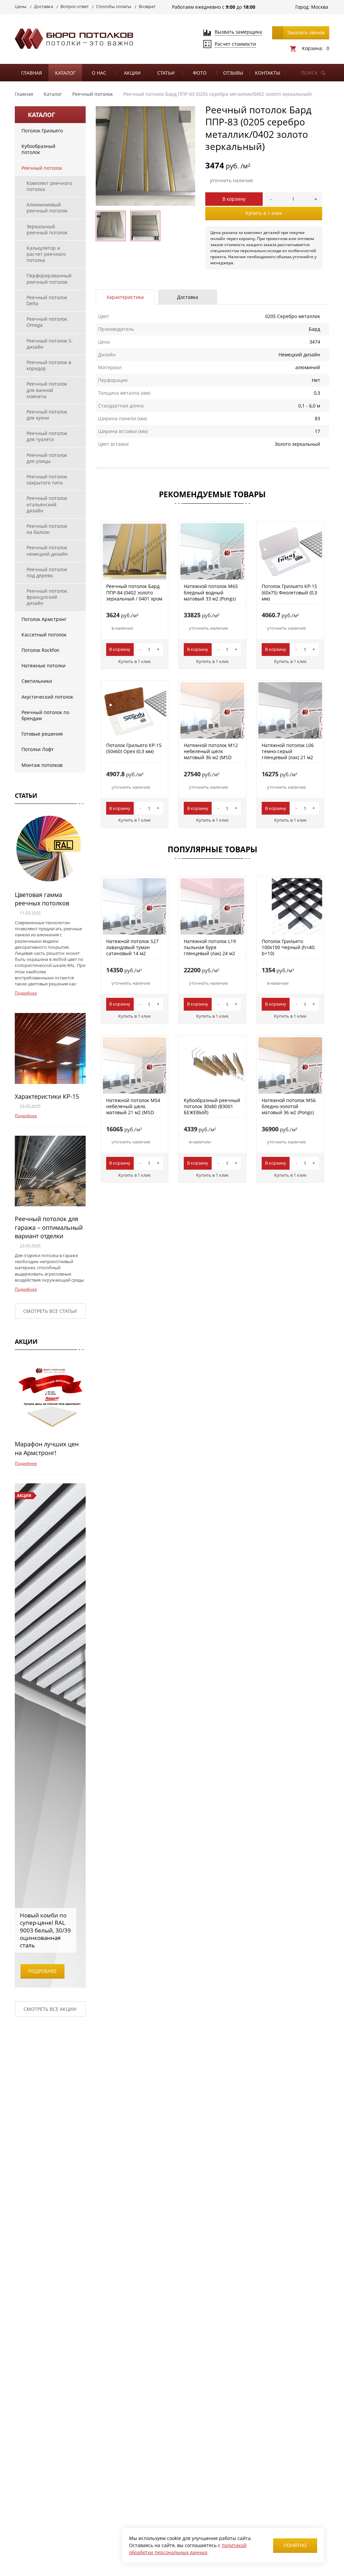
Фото (200, 73)
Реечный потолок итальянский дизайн (47, 504)
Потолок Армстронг (44, 619)
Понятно (295, 2545)
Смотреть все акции (50, 2009)
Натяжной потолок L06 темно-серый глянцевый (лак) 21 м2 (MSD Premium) (288, 754)
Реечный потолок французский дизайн (47, 597)
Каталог (65, 73)
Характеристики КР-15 (47, 1096)
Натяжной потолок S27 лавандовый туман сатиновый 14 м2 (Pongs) (132, 950)
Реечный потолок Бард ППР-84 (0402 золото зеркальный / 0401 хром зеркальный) (134, 595)
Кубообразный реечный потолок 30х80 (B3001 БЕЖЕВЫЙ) (212, 1106)
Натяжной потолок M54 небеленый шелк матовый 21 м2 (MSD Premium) (133, 1109)
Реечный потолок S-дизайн (50, 344)
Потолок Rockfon (40, 650)
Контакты (268, 73)
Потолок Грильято (42, 131)
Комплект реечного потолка (49, 186)
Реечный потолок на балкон (47, 529)
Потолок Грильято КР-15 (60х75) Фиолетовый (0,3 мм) (289, 592)
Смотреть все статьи (50, 1311)
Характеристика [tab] (125, 297)
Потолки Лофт (38, 749)
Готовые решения (42, 734)
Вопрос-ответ (75, 6)
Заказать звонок (306, 32)
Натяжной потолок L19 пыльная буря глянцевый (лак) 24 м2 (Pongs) (210, 950)
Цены (21, 6)
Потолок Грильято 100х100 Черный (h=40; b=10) (289, 947)
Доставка (44, 6)
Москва (320, 7)
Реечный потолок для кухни (47, 415)
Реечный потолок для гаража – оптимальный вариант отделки (49, 1227)
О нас (99, 73)
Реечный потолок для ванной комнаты (47, 390)
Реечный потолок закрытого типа (47, 480)
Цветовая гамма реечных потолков (42, 899)
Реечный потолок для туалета (47, 436)
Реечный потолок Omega (47, 322)
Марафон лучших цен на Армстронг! (47, 1448)
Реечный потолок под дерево (47, 572)
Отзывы (233, 73)
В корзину (234, 199)
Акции (132, 73)
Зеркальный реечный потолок (47, 229)
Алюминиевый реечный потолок (47, 208)
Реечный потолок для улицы (47, 458)
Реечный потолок (42, 168)
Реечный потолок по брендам (45, 715)
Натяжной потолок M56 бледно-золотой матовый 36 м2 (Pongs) (289, 1106)
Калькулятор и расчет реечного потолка (46, 254)
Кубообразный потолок (38, 149)
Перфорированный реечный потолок (49, 279)
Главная (32, 73)
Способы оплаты (114, 6)
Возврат (147, 6)
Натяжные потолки (44, 666)
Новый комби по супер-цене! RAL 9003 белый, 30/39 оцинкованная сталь (45, 1930)
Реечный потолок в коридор (49, 365)
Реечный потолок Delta (47, 300)
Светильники (37, 681)
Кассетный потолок (44, 635)
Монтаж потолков (42, 765)
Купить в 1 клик (264, 213)
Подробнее (26, 993)
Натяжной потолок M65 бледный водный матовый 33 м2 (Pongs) (211, 592)
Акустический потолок (47, 697)
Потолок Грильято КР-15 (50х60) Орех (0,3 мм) (134, 748)
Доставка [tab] (188, 297)
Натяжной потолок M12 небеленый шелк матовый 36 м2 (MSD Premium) (211, 754)
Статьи (166, 73)
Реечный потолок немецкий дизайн (47, 551)
